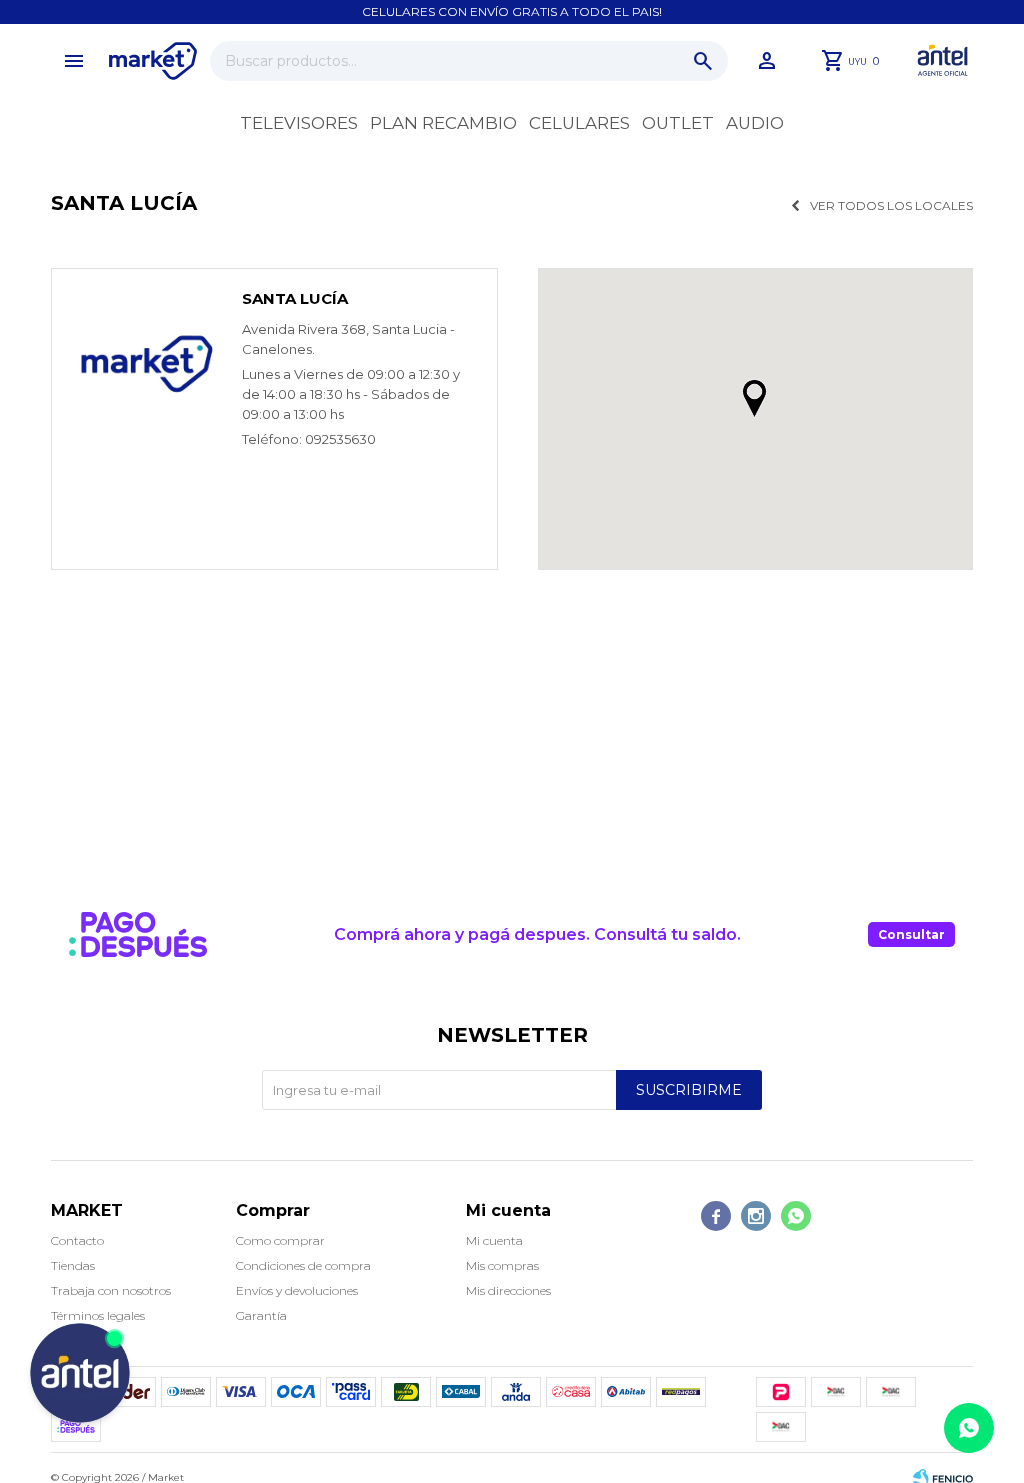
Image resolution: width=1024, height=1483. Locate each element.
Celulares (579, 123)
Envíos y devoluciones (297, 1290)
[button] (703, 61)
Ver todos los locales (891, 205)
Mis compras (502, 1265)
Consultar (911, 934)
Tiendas (73, 1265)
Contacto (77, 1240)
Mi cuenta (494, 1240)
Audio (755, 123)
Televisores (299, 123)
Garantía (261, 1315)
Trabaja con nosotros (111, 1290)
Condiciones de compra (303, 1265)
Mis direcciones (508, 1290)
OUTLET (678, 123)
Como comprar (280, 1240)
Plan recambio (443, 123)
